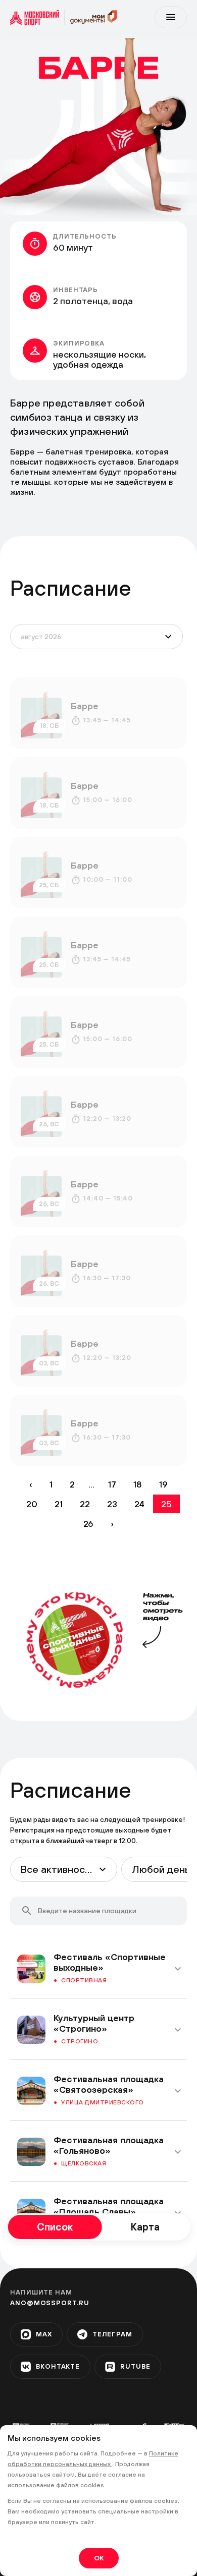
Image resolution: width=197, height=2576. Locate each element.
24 (139, 1504)
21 (59, 1504)
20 (32, 1504)
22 (85, 1504)
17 (112, 1484)
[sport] (37, 17)
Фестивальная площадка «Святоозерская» (109, 2084)
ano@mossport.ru (50, 2303)
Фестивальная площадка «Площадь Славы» (109, 2206)
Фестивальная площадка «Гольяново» (109, 2145)
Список (55, 2227)
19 (163, 1484)
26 (88, 1524)
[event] (98, 713)
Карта (145, 2227)
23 (112, 1504)
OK (99, 2558)
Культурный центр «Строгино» (94, 2023)
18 (138, 1484)
